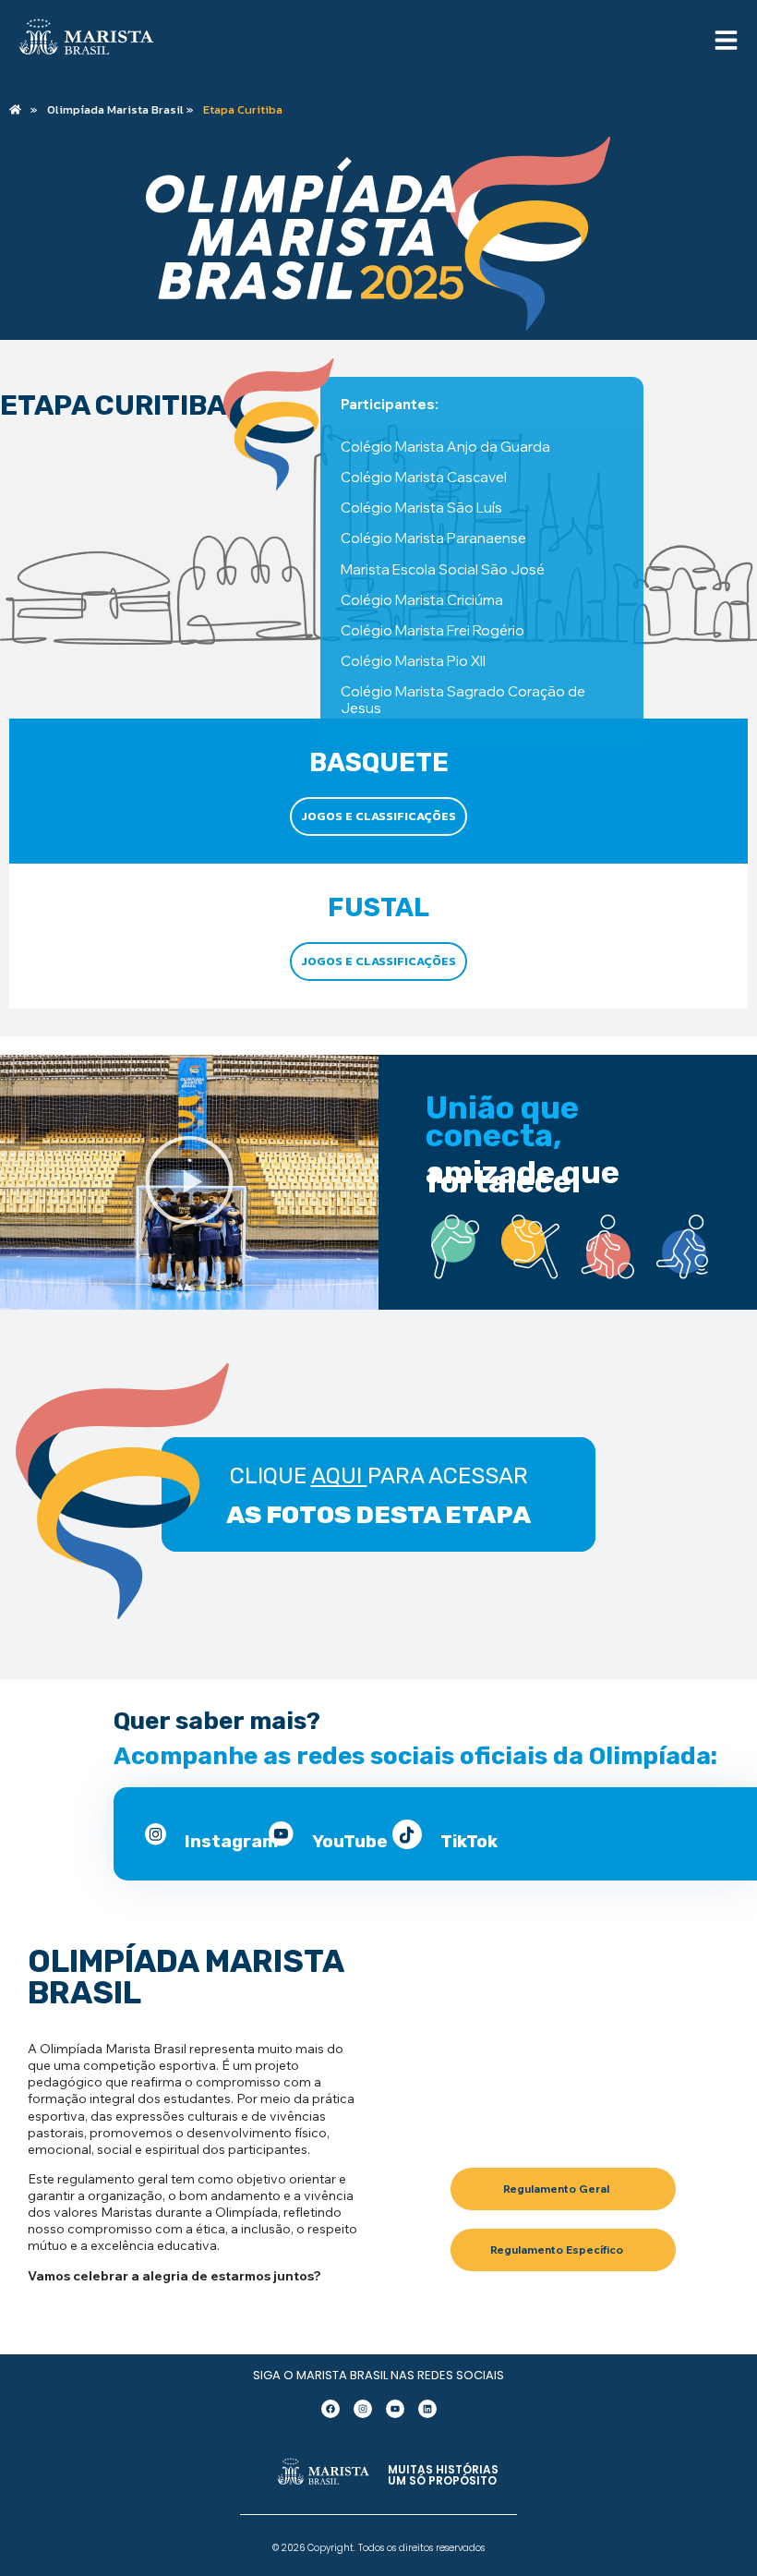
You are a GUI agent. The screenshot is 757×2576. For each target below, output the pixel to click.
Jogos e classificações (378, 816)
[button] (189, 1183)
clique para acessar (379, 1476)
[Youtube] (395, 2409)
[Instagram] (363, 2409)
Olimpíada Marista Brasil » (120, 110)
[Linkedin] (427, 2409)
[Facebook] (330, 2409)
